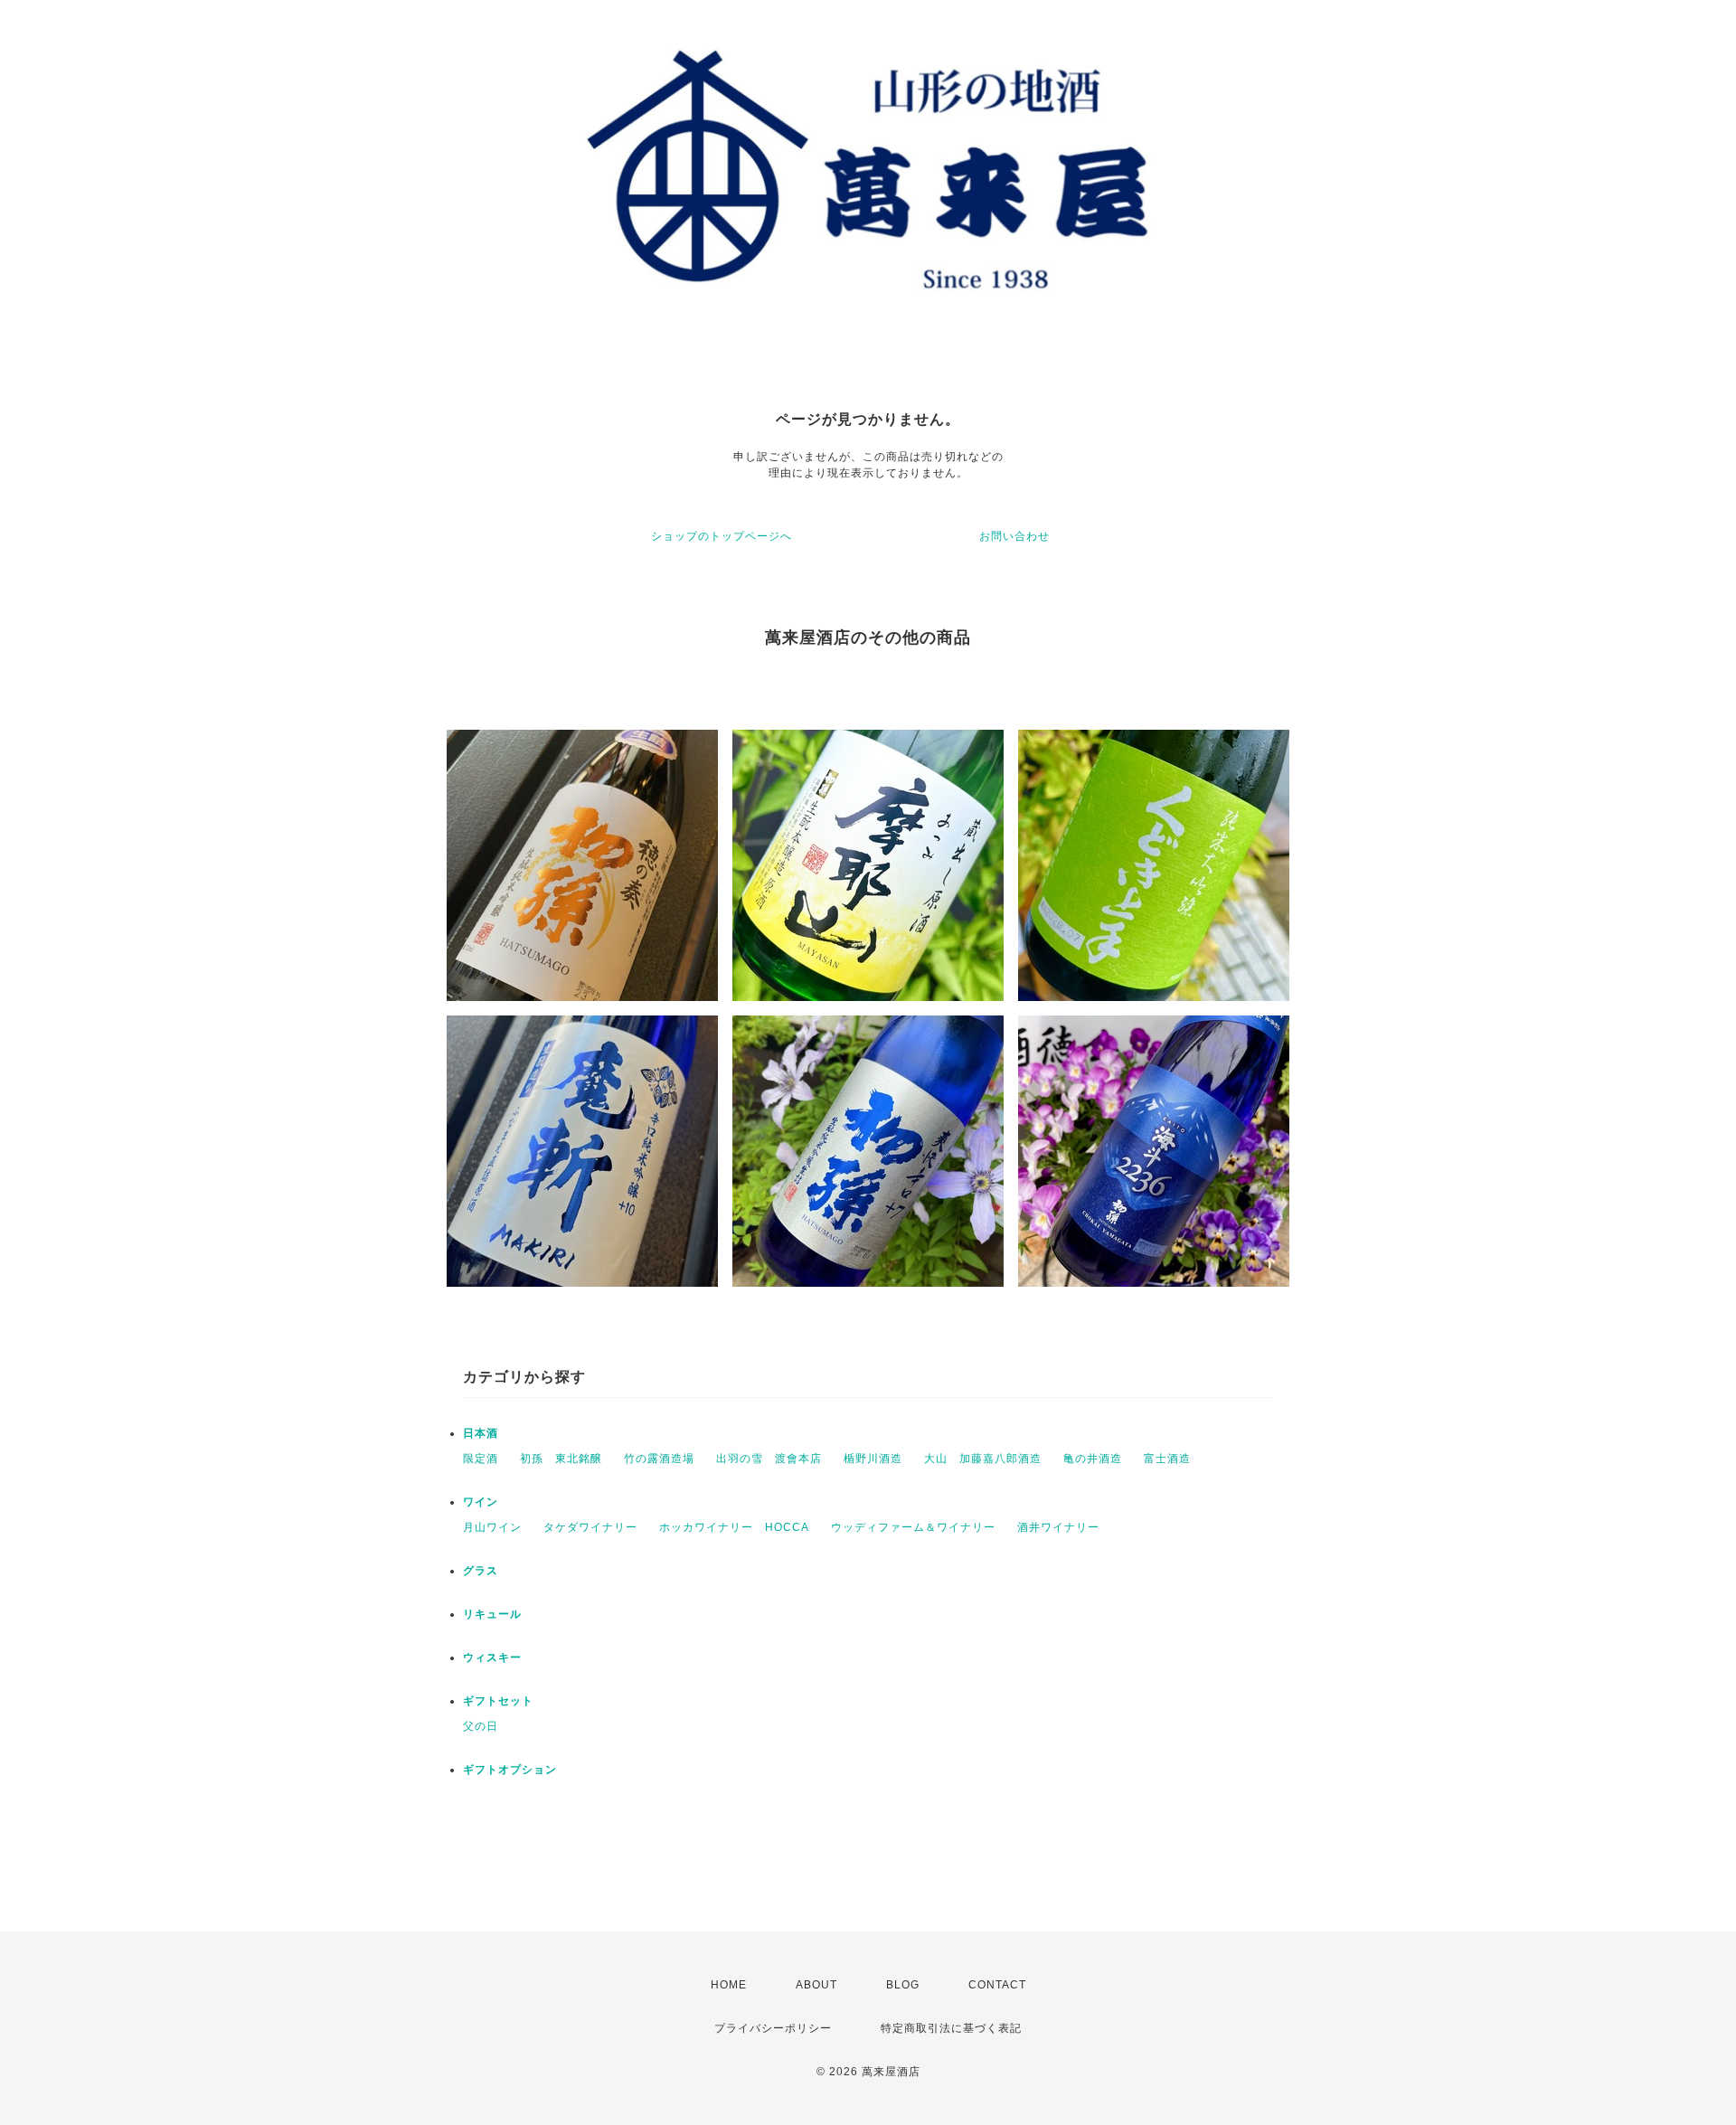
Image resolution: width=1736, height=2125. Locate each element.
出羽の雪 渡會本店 (769, 1459)
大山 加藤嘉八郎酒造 (983, 1459)
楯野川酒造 (873, 1459)
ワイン (481, 1502)
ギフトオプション (510, 1770)
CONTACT (997, 1985)
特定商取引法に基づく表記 (951, 2028)
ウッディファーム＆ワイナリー (913, 1527)
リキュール (492, 1614)
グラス (481, 1571)
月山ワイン (492, 1527)
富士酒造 (1167, 1459)
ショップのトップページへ (722, 536)
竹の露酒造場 (659, 1459)
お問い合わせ (1014, 536)
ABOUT (816, 1985)
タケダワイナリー (590, 1527)
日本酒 (481, 1433)
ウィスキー (492, 1657)
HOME (729, 1985)
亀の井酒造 (1093, 1459)
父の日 (481, 1726)
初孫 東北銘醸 (561, 1459)
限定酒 (481, 1459)
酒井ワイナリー (1058, 1527)
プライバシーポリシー (773, 2028)
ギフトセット (498, 1701)
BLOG (903, 1985)
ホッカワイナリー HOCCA (734, 1527)
